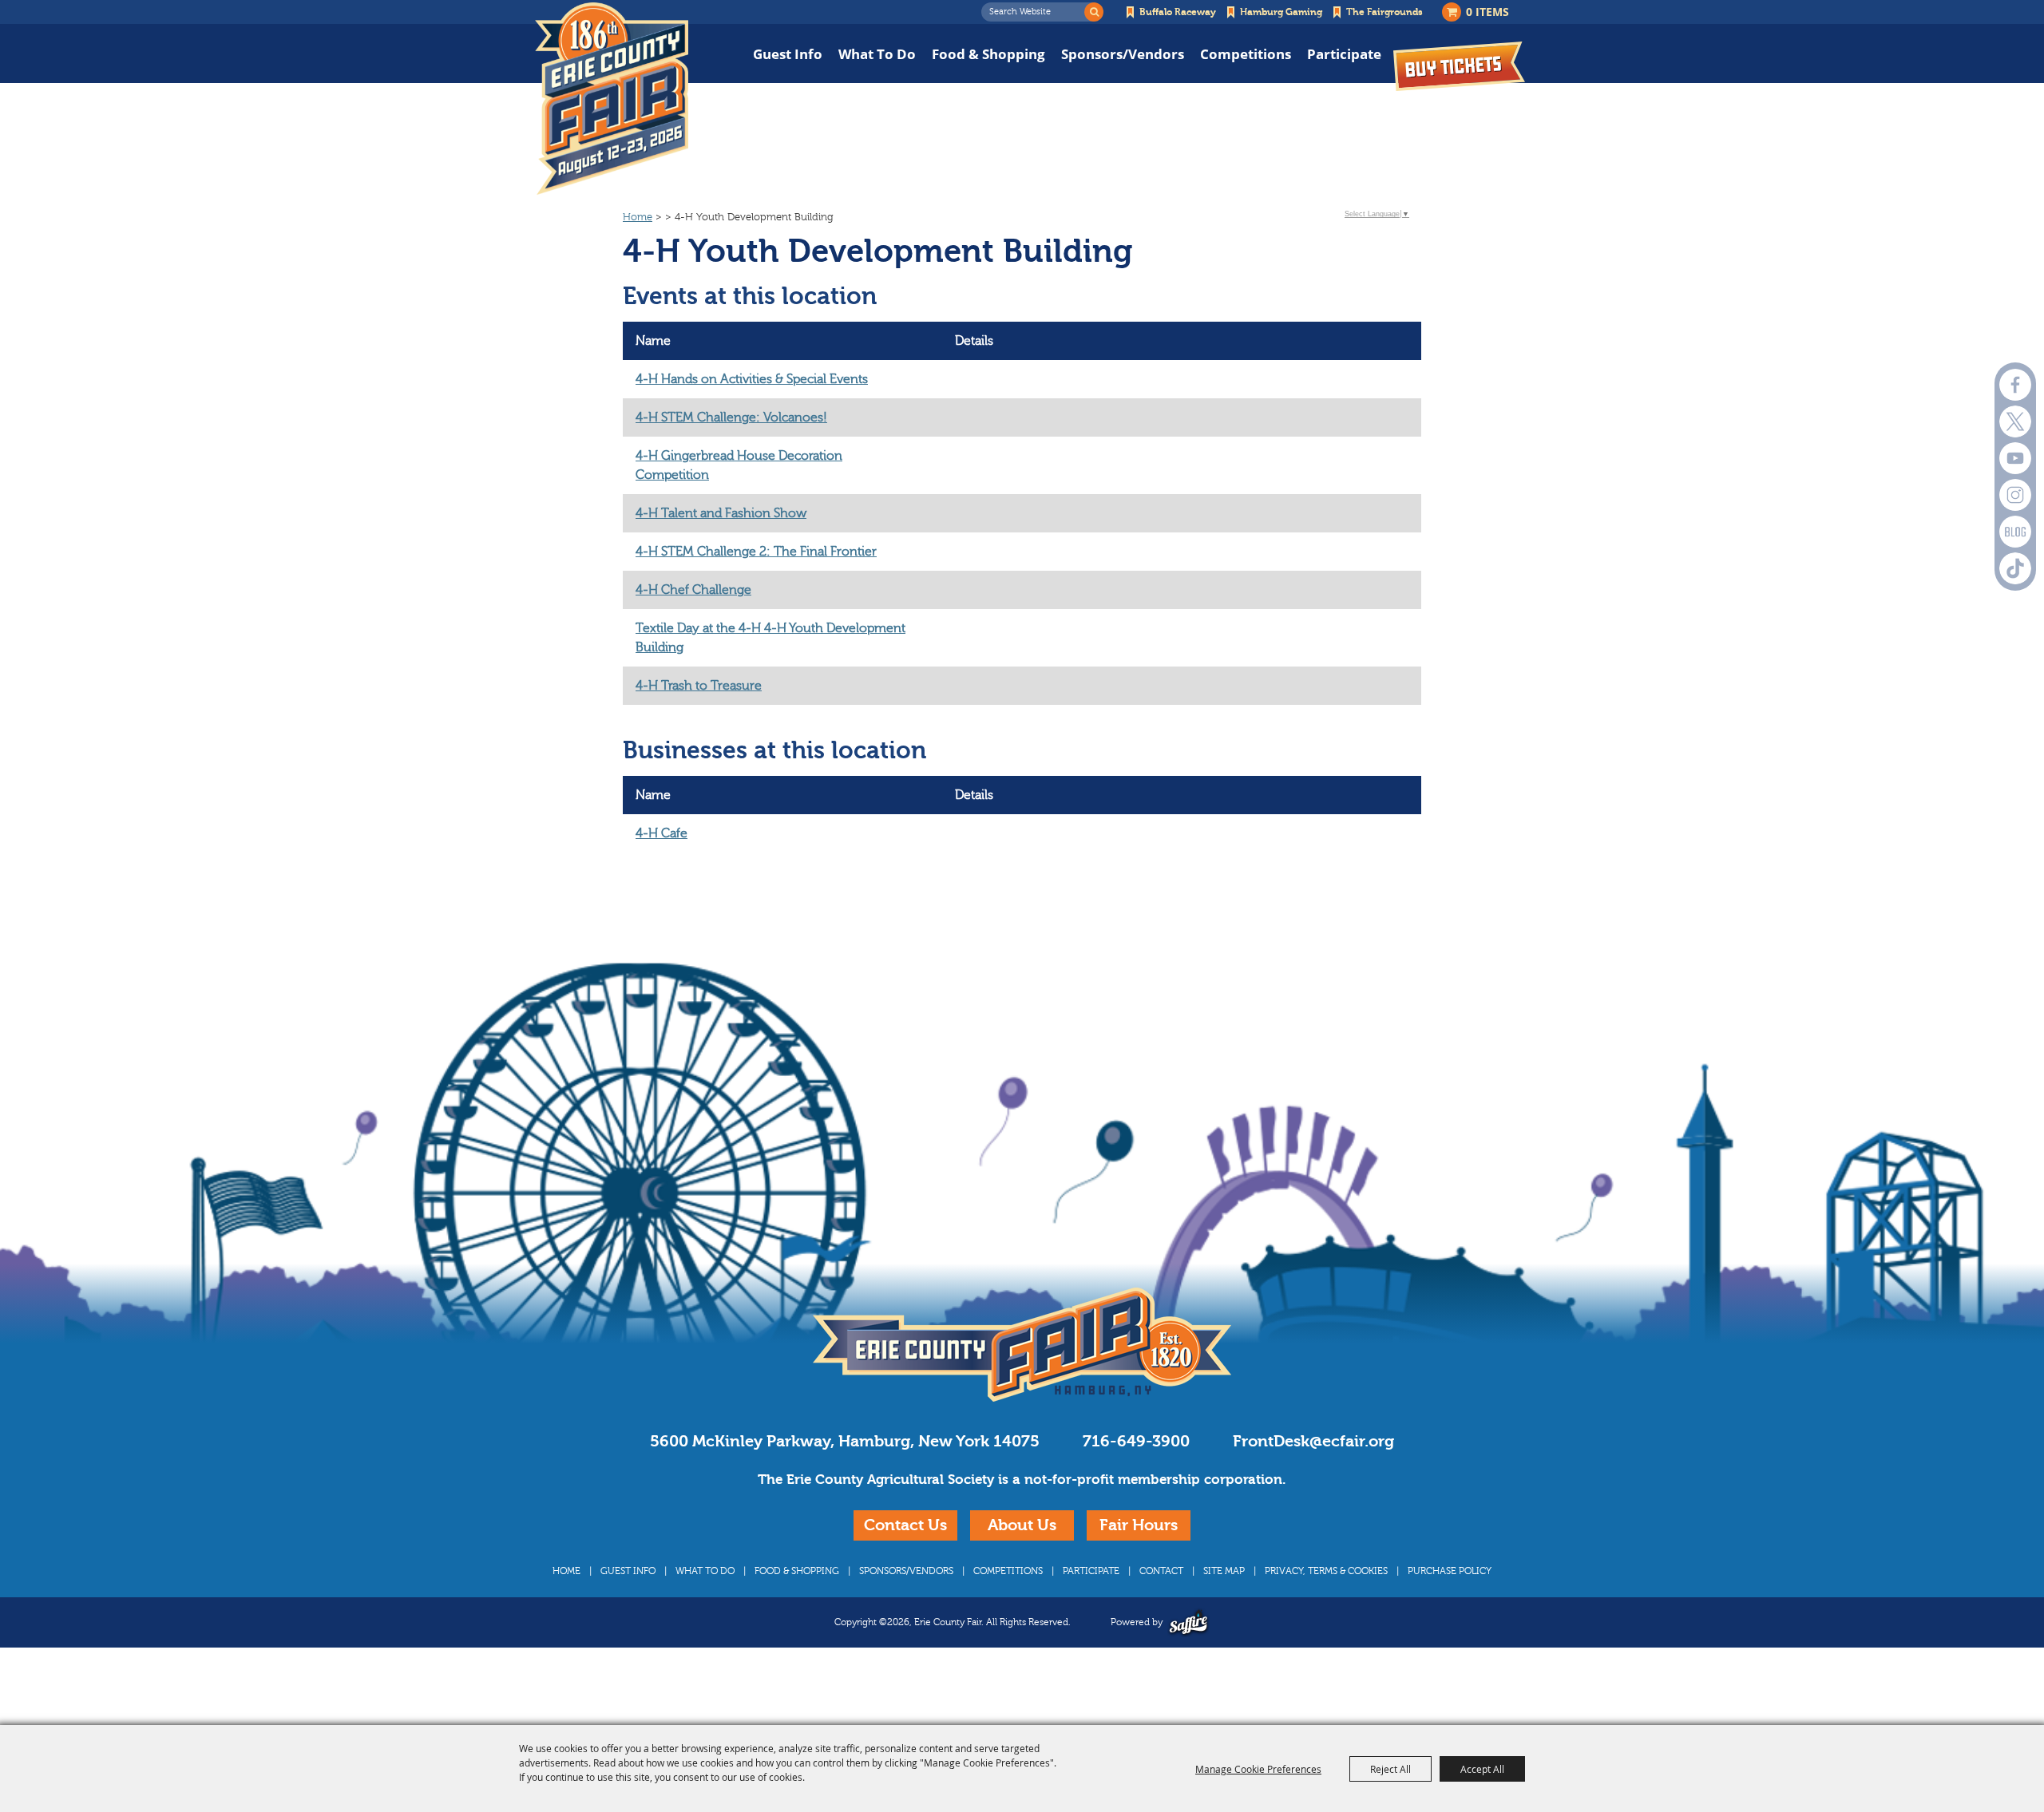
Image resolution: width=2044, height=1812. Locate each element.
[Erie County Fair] (612, 99)
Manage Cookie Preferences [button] (1258, 1769)
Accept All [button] (1482, 1769)
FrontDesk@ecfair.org (1313, 1441)
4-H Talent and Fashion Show (721, 513)
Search (1094, 12)
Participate (1344, 54)
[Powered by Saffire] (1188, 1622)
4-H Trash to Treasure (699, 686)
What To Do (877, 54)
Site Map (1224, 1571)
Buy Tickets (1459, 66)
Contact (1161, 1571)
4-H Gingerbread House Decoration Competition (739, 465)
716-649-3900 (1136, 1441)
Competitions (1246, 54)
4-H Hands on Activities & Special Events (752, 379)
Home (638, 217)
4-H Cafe (662, 833)
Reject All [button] (1390, 1769)
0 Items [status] (1487, 12)
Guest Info (788, 54)
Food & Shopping (988, 54)
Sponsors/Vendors (1123, 54)
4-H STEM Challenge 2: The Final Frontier (756, 552)
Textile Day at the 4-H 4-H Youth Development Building (770, 638)
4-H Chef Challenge (693, 590)
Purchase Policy (1450, 1571)
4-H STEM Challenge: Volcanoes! (731, 417)
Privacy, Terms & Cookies (1326, 1571)
